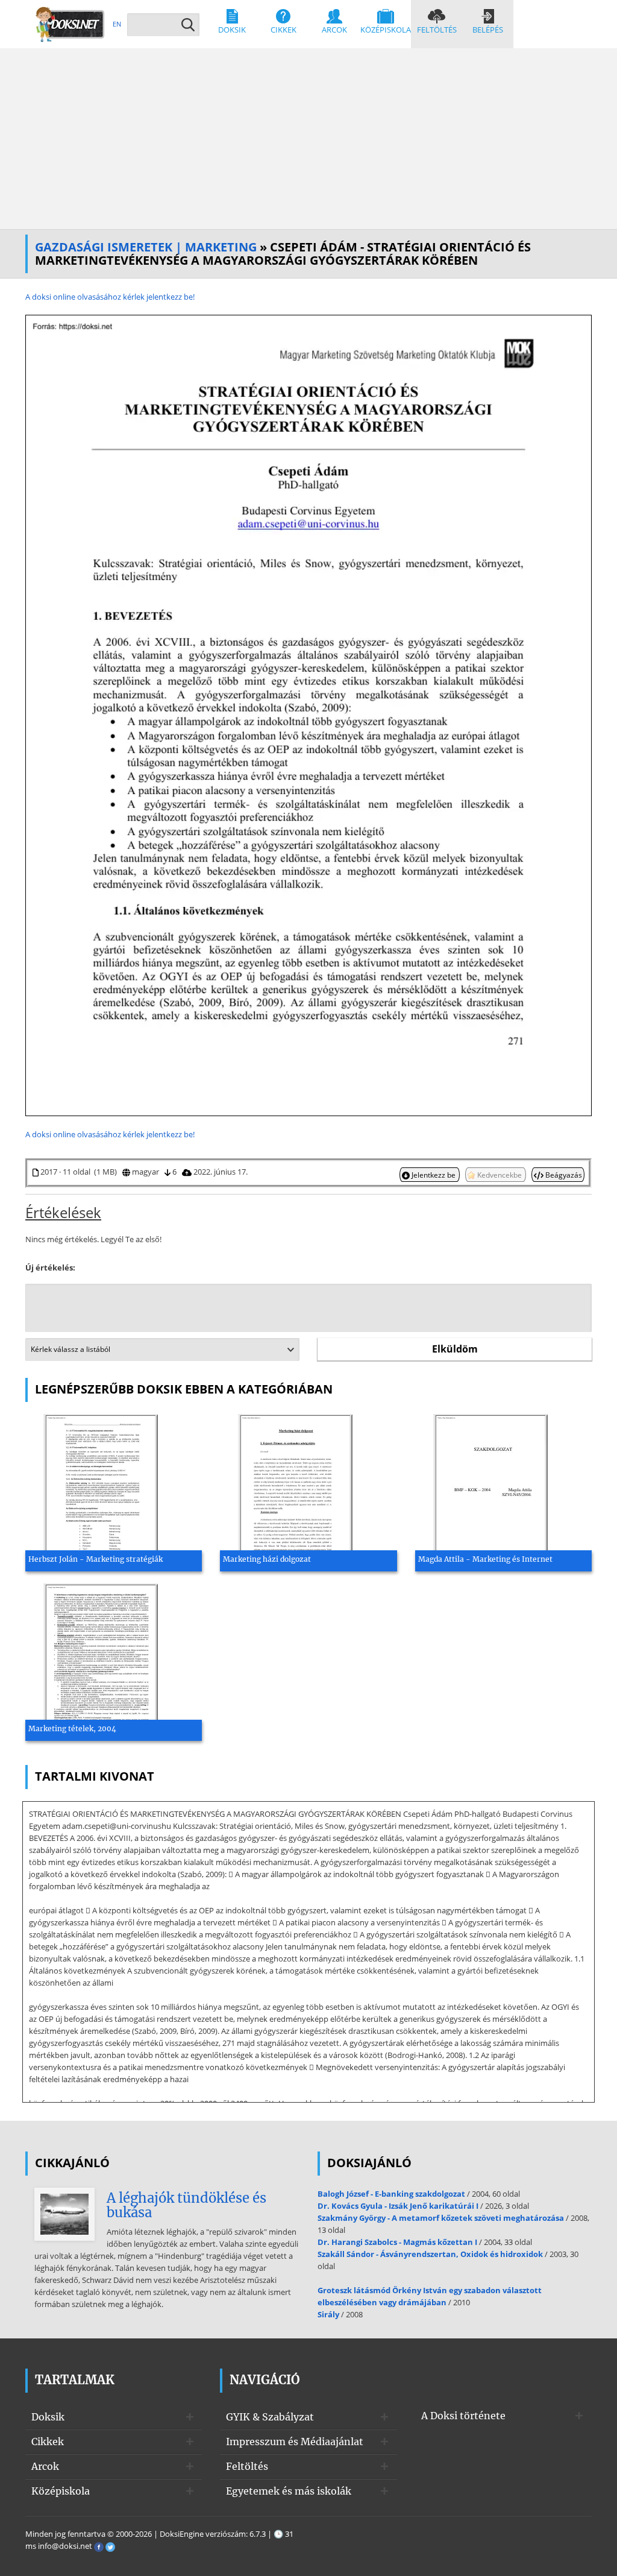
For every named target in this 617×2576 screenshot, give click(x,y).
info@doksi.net (65, 2546)
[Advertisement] (308, 139)
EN (117, 24)
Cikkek (283, 30)
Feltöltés (437, 30)
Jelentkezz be (434, 1175)
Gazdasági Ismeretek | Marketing (146, 247)
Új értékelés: (50, 1267)
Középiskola (386, 30)
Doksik (232, 30)
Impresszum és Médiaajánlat (295, 2442)
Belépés (488, 30)
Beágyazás (563, 1175)
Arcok (334, 30)
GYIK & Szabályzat (270, 2417)
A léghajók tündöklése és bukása (186, 2205)
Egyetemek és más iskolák (289, 2491)
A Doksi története (463, 2416)
